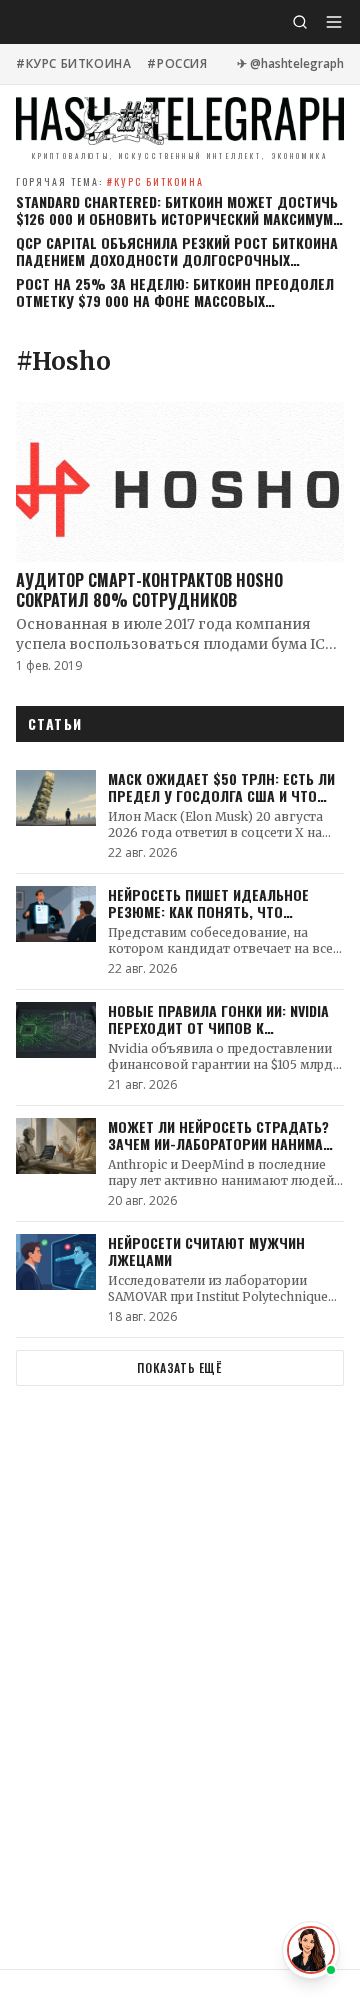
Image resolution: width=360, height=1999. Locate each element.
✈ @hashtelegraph (290, 64)
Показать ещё (179, 1367)
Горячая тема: (110, 181)
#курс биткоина (73, 64)
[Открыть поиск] (300, 22)
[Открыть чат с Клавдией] (311, 1950)
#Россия (177, 64)
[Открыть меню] (334, 22)
